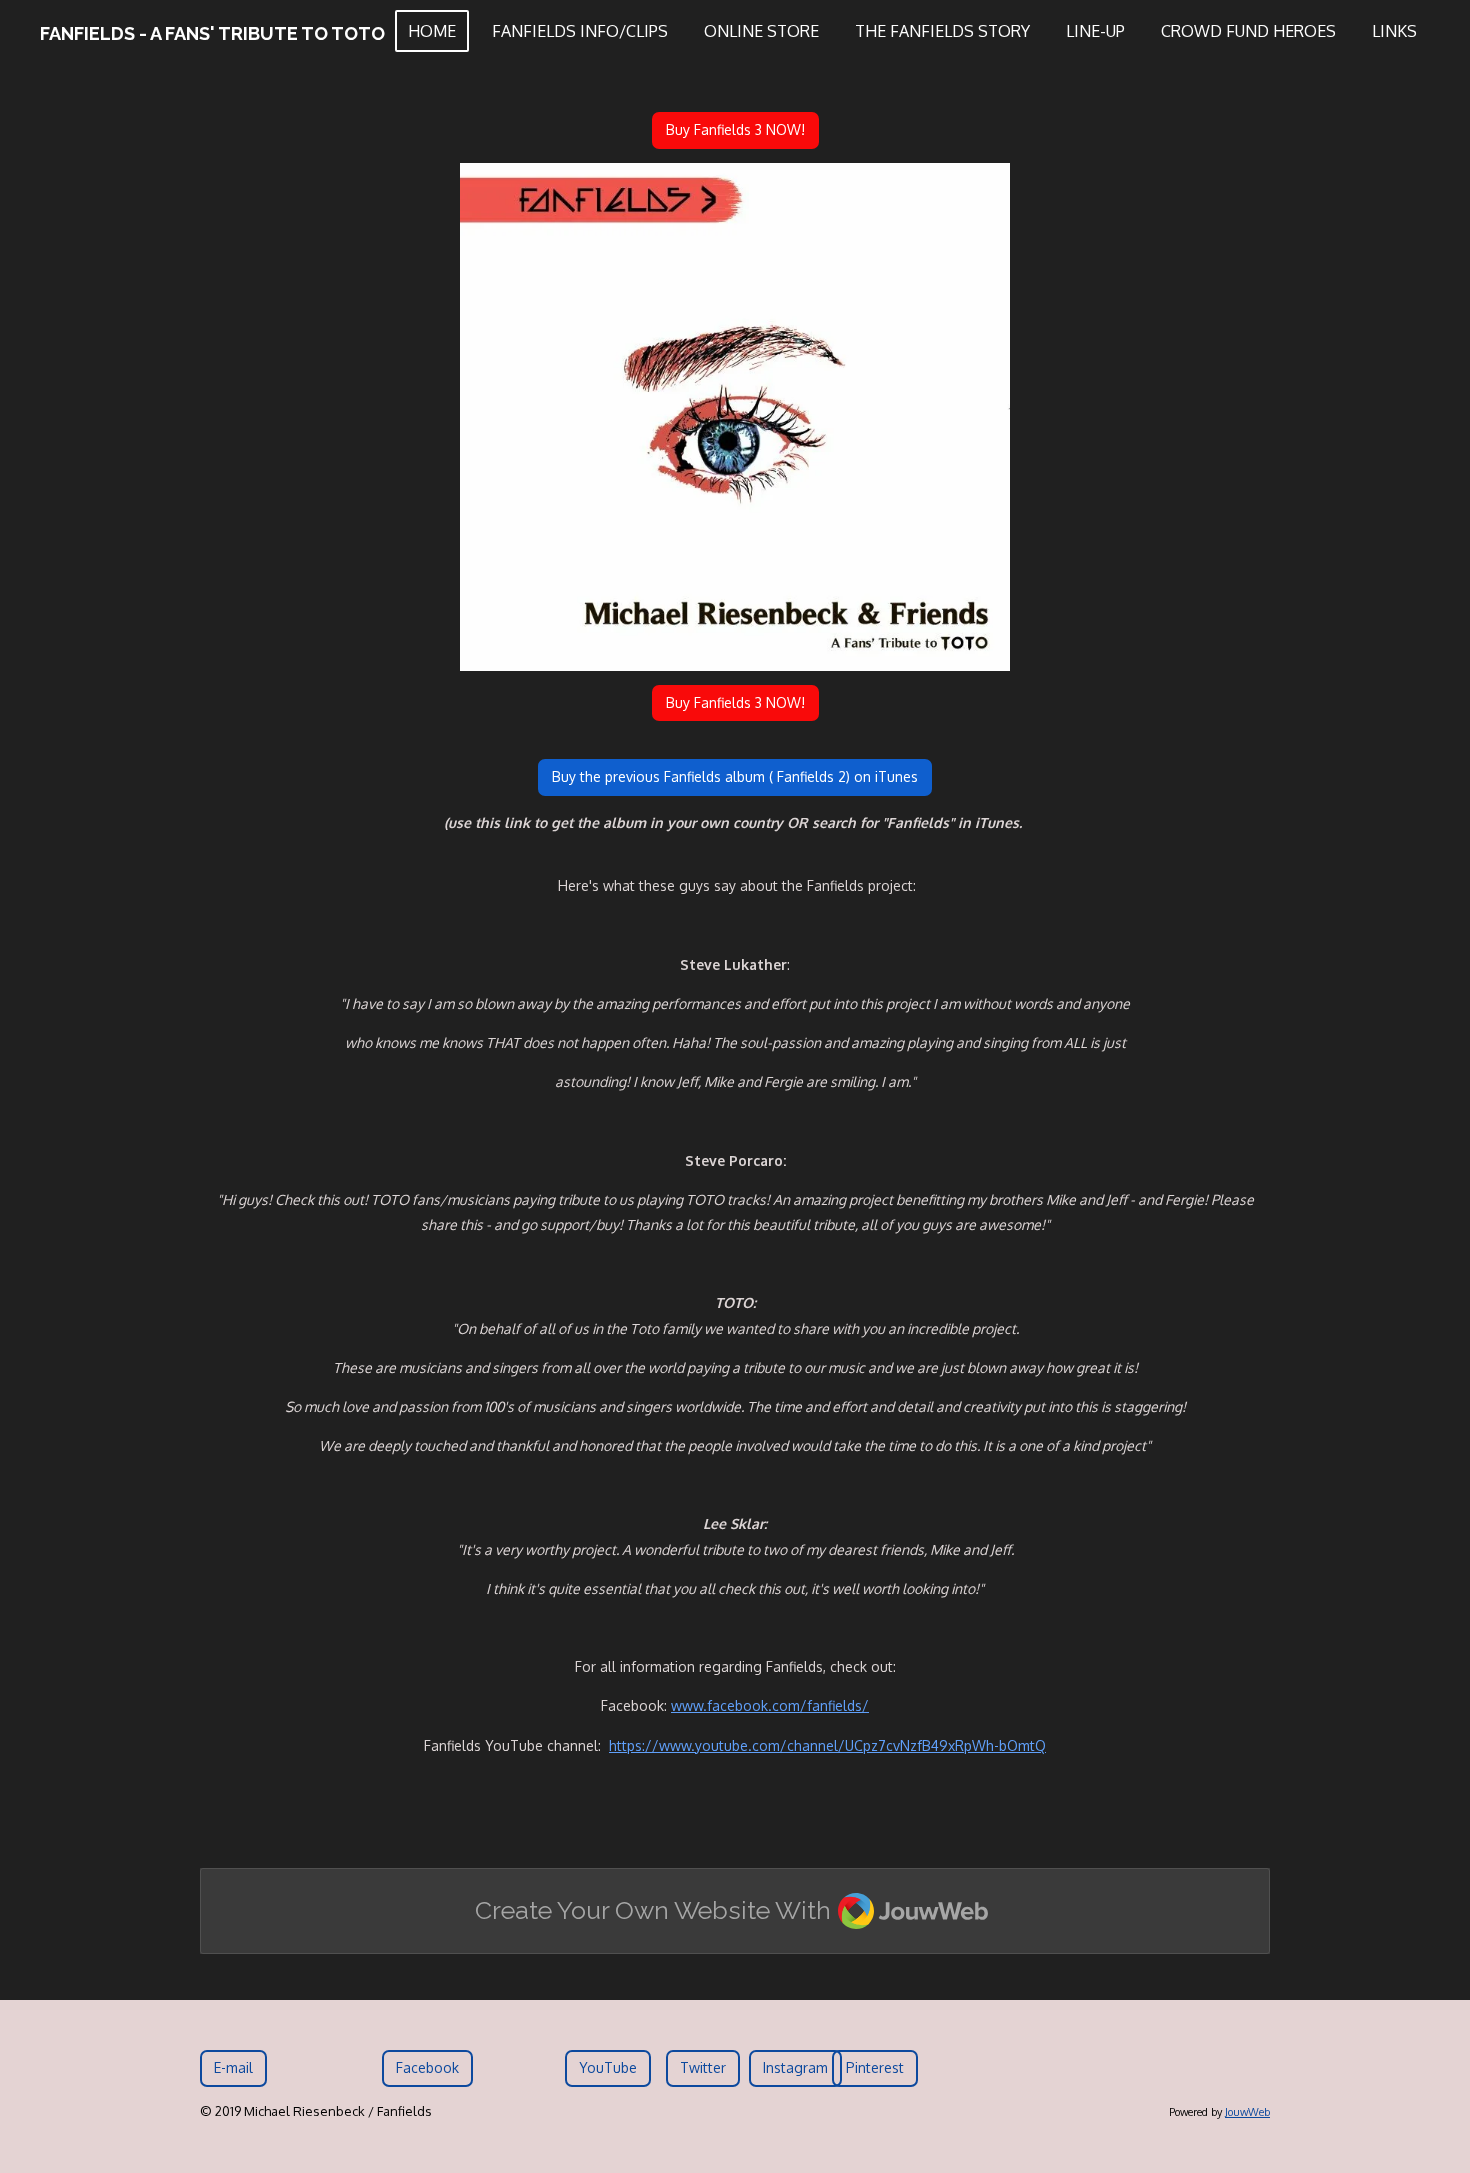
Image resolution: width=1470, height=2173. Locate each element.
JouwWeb (1247, 2112)
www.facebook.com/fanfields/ (770, 1705)
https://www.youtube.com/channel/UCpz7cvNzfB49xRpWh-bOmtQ (827, 1745)
